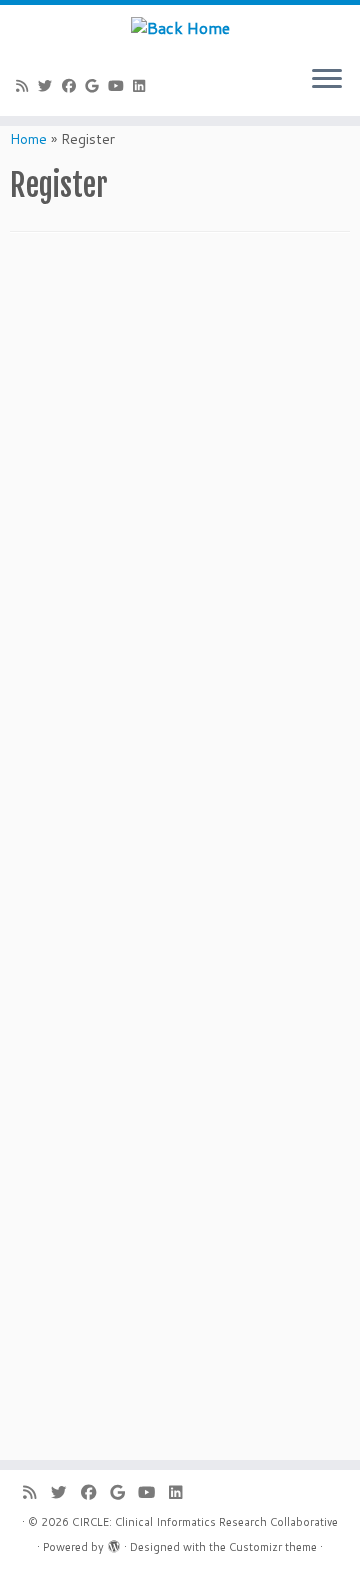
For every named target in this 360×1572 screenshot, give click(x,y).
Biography (43, 883)
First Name (46, 288)
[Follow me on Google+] (96, 86)
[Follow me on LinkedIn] (143, 86)
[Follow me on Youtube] (119, 86)
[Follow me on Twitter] (49, 86)
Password (42, 1143)
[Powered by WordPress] (114, 1543)
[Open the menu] (327, 80)
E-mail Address (59, 713)
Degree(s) (43, 458)
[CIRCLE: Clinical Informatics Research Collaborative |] (180, 27)
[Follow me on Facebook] (72, 86)
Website (38, 798)
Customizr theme (273, 1547)
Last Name (45, 373)
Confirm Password (71, 1228)
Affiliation (43, 628)
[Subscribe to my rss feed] (25, 86)
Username (43, 1058)
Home (28, 139)
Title (25, 543)
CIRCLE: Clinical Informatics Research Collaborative (205, 1522)
